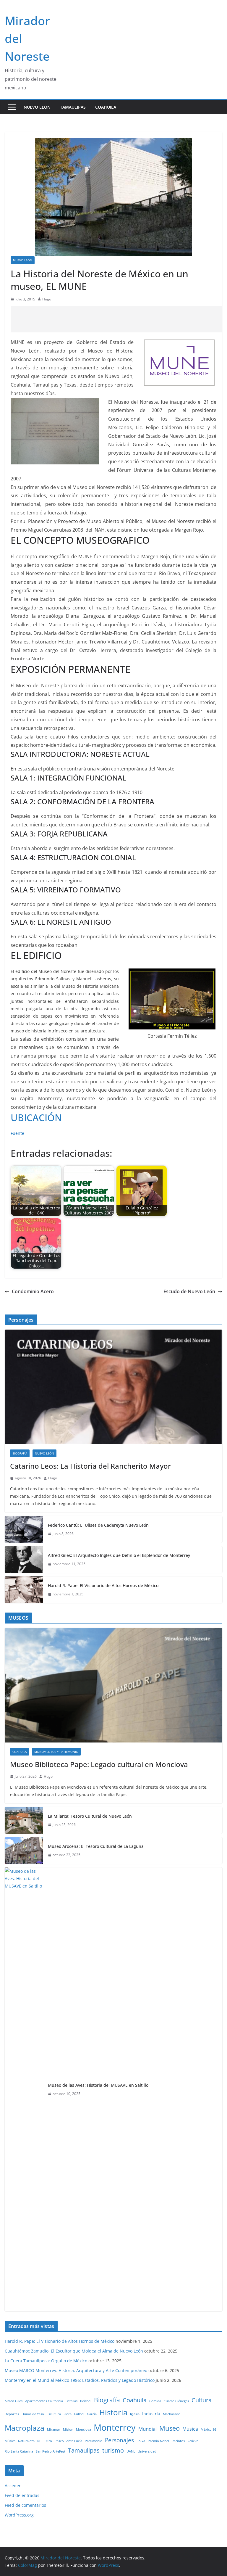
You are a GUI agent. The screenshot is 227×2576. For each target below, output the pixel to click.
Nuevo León (37, 107)
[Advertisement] (118, 319)
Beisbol (86, 2401)
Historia (113, 2412)
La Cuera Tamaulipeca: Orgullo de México (46, 2361)
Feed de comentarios (25, 2505)
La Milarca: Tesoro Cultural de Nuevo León (90, 1816)
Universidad (147, 2451)
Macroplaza (25, 2428)
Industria (151, 2414)
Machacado (172, 2414)
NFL (40, 2441)
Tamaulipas (73, 107)
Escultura (54, 2414)
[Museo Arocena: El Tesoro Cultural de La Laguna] (24, 1851)
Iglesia (135, 2414)
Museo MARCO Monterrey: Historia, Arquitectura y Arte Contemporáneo (76, 2370)
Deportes (12, 2414)
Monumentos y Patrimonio (56, 1752)
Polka (141, 2441)
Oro (49, 2441)
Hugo (47, 299)
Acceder (13, 2486)
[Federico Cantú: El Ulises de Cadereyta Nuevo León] (24, 1529)
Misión (68, 2429)
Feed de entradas (22, 2495)
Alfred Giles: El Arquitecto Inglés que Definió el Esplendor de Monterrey (119, 1555)
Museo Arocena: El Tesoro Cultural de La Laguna (96, 1846)
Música (10, 2441)
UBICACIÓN (36, 1118)
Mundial (147, 2429)
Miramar (54, 2429)
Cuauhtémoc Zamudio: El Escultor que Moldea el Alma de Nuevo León (74, 2351)
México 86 (208, 2429)
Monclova (83, 2429)
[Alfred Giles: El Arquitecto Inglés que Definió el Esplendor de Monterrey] (24, 1560)
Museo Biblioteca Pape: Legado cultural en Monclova (99, 1764)
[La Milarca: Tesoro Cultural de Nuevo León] (24, 1820)
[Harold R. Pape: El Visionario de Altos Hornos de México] (24, 1590)
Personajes (119, 2440)
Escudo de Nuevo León (189, 1291)
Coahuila (106, 107)
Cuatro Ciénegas (176, 2401)
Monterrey (115, 2427)
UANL (131, 2451)
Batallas (72, 2401)
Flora (68, 2414)
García (92, 2414)
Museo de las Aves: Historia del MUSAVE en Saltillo (98, 2085)
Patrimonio (94, 2441)
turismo (113, 2450)
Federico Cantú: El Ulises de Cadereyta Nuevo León (98, 1525)
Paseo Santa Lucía (68, 2441)
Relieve (193, 2441)
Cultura (202, 2400)
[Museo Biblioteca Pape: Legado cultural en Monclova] (113, 1685)
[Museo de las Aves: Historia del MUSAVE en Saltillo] (24, 2089)
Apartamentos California (44, 2401)
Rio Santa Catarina (19, 2451)
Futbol (79, 2414)
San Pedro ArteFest (51, 2451)
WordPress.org (19, 2515)
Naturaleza (26, 2441)
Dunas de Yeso (33, 2414)
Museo (170, 2428)
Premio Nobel (158, 2441)
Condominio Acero (33, 1291)
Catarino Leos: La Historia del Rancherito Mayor (90, 1466)
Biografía (20, 1453)
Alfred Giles (14, 2401)
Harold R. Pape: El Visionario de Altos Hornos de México (103, 1585)
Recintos (178, 2441)
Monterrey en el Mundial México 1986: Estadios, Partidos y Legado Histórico (80, 2380)
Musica (190, 2429)
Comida (155, 2401)
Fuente (17, 1133)
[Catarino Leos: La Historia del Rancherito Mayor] (113, 1387)
